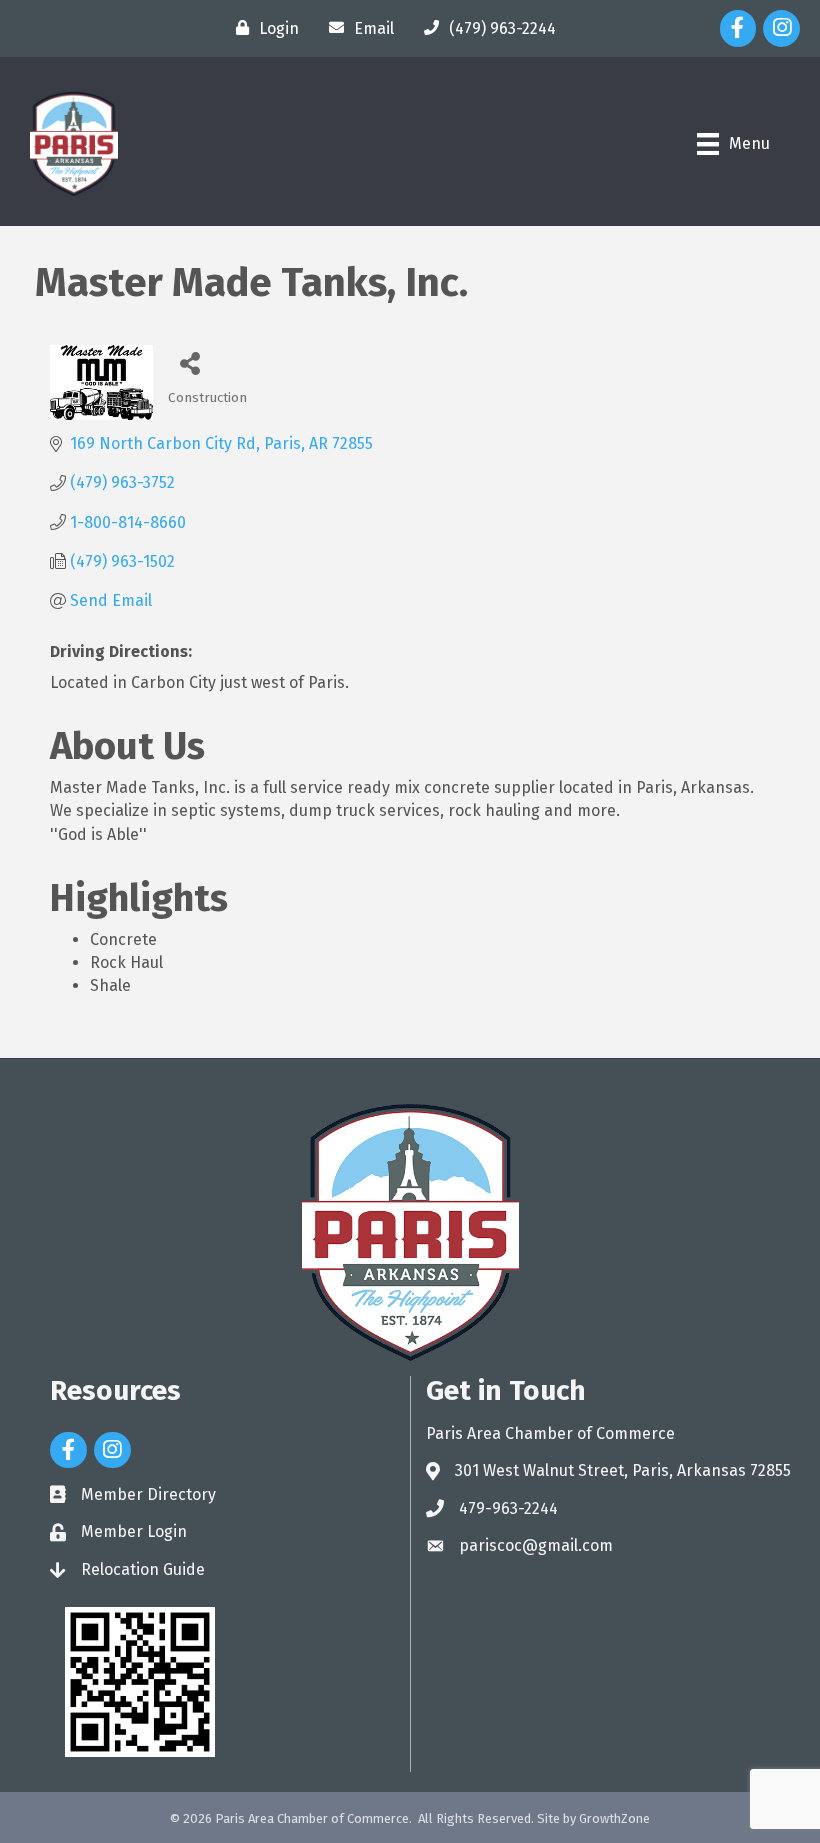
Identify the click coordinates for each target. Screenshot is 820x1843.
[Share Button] (190, 362)
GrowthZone (614, 1818)
